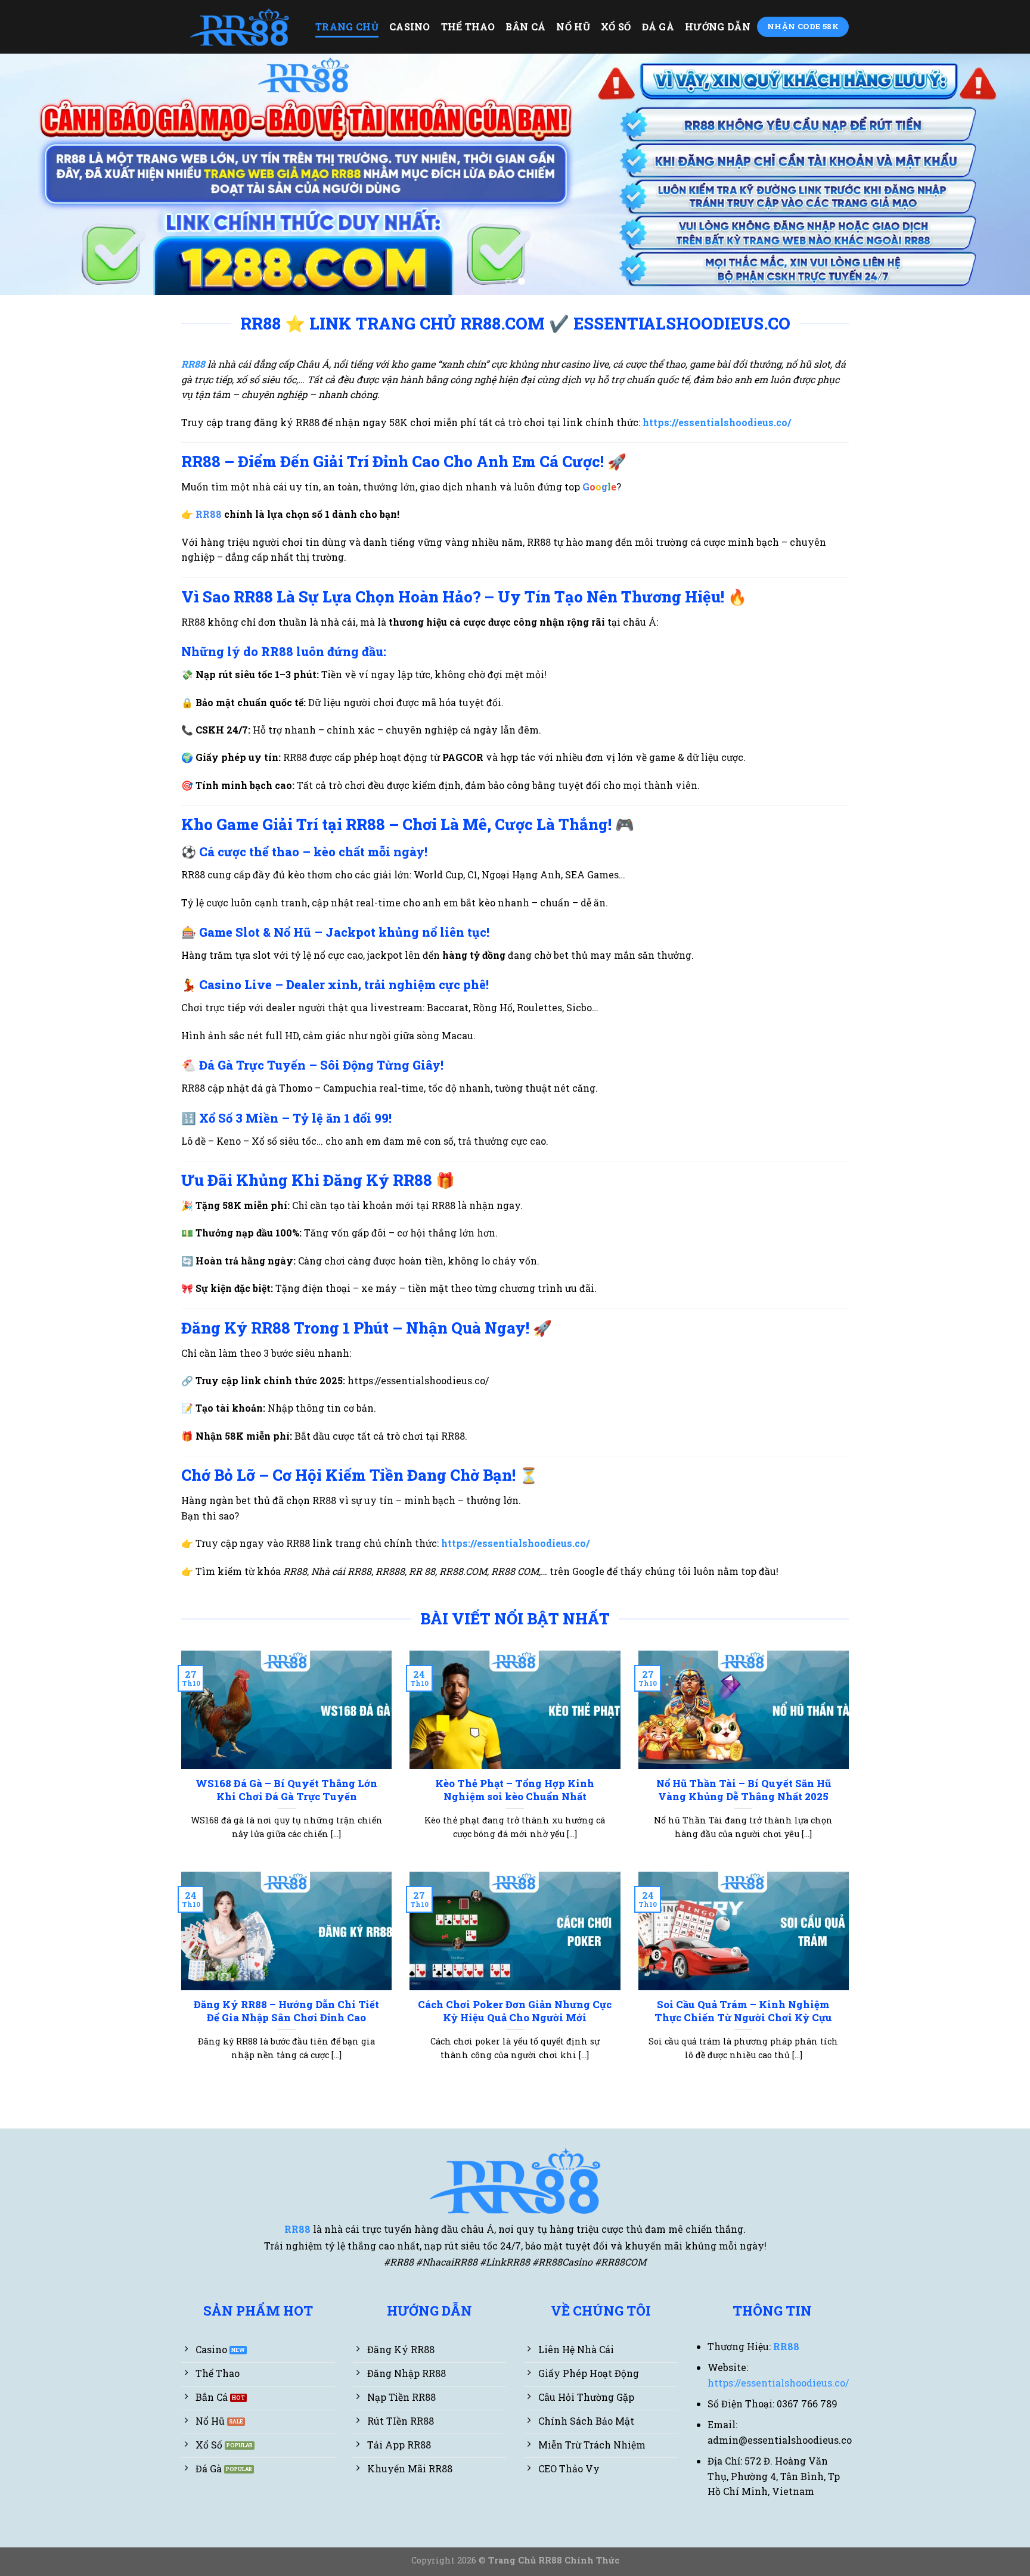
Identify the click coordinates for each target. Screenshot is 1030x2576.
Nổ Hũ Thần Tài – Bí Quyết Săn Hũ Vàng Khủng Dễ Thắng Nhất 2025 (744, 1790)
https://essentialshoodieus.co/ (515, 1543)
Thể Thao (468, 27)
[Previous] (36, 174)
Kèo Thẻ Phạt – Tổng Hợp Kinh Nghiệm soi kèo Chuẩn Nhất (515, 1790)
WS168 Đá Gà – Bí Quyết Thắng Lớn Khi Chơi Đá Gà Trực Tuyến (286, 1790)
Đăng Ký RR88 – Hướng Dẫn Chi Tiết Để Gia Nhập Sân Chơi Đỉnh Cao (286, 2011)
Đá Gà (658, 27)
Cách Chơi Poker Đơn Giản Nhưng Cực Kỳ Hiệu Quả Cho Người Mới (515, 2011)
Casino (410, 27)
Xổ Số (616, 27)
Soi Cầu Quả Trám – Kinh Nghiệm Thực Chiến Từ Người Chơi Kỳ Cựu (743, 2011)
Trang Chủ (347, 27)
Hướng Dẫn (718, 27)
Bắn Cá (525, 27)
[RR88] (239, 27)
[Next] (994, 174)
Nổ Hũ (573, 27)
